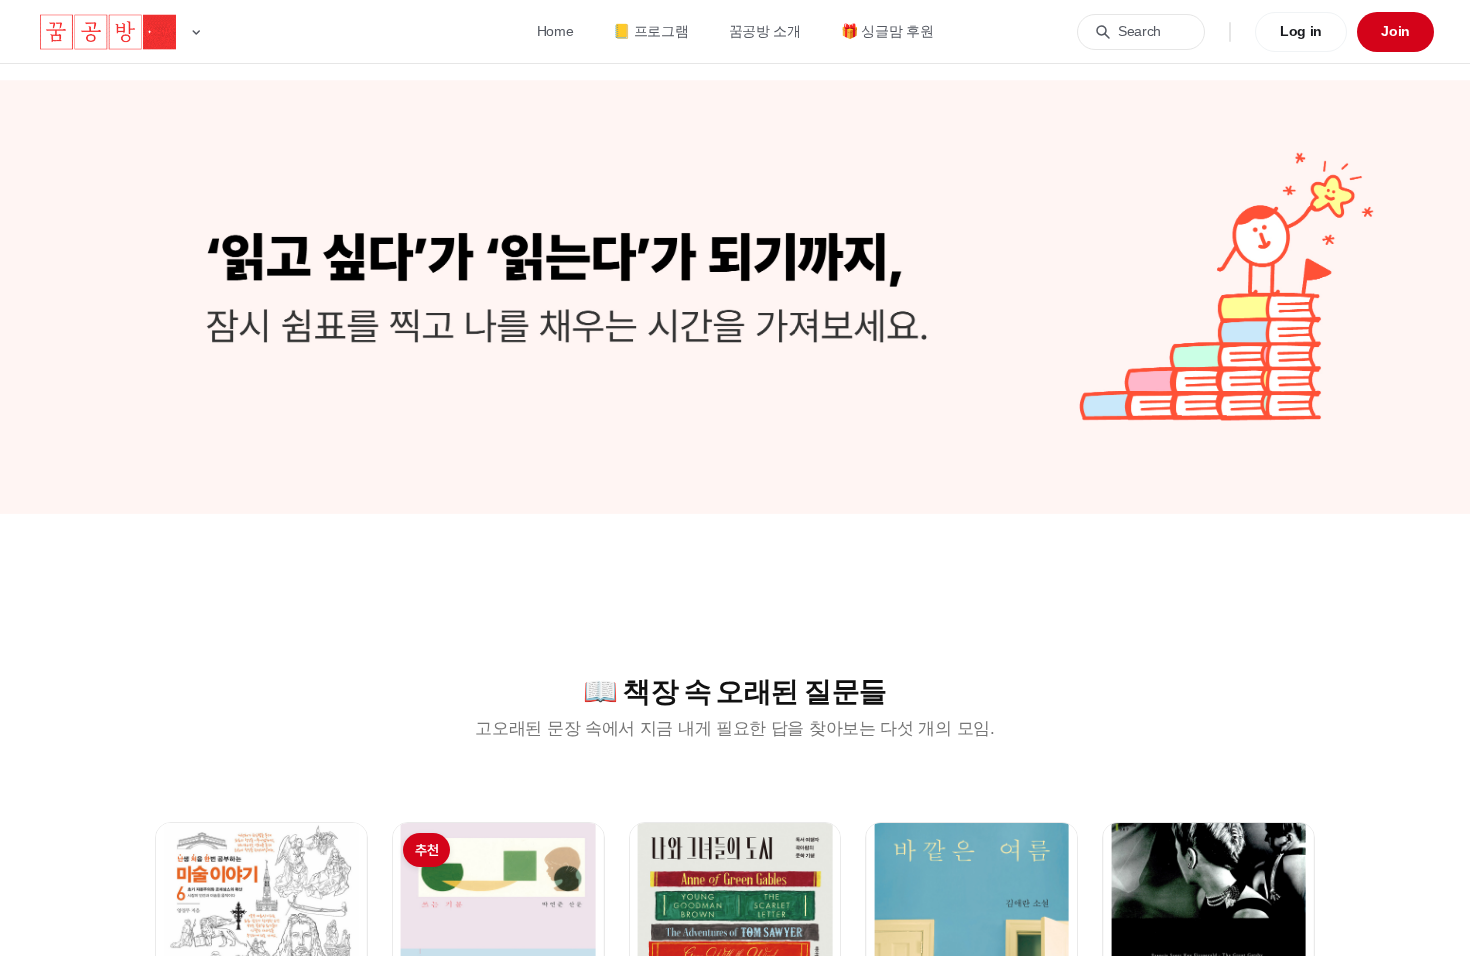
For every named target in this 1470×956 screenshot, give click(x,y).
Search (1139, 31)
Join (1395, 31)
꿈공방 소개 (765, 31)
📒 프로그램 (650, 31)
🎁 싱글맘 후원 (887, 31)
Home (555, 31)
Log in (1301, 31)
